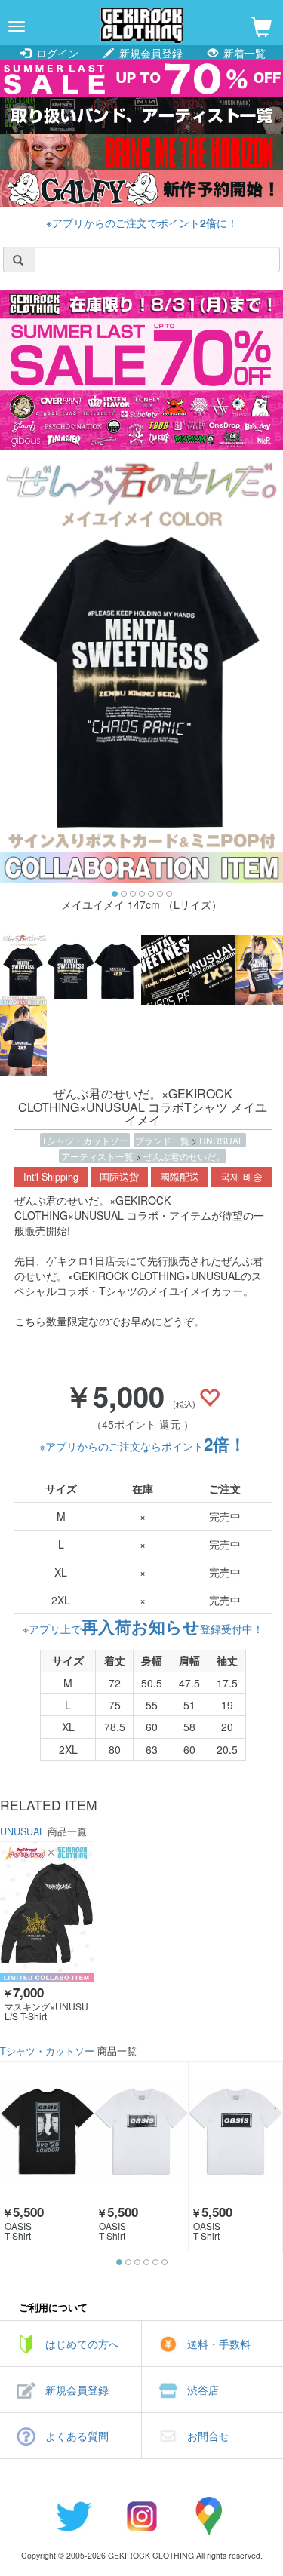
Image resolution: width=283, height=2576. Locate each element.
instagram (142, 2516)
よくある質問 (77, 2436)
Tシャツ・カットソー (85, 1140)
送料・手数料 (219, 2344)
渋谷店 (203, 2390)
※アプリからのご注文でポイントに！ (142, 223)
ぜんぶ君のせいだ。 (184, 1156)
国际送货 (119, 1177)
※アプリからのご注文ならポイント (143, 1446)
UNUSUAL (221, 1140)
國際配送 (180, 1177)
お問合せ (208, 2436)
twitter (74, 2516)
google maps (210, 2516)
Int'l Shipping (51, 1177)
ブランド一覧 (163, 1140)
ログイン (56, 53)
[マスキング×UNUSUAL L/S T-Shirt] (47, 1912)
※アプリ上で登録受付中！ (143, 1629)
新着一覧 (243, 53)
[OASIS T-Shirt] (47, 2132)
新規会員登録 (149, 53)
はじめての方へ (82, 2344)
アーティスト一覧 (98, 1156)
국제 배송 (241, 1177)
